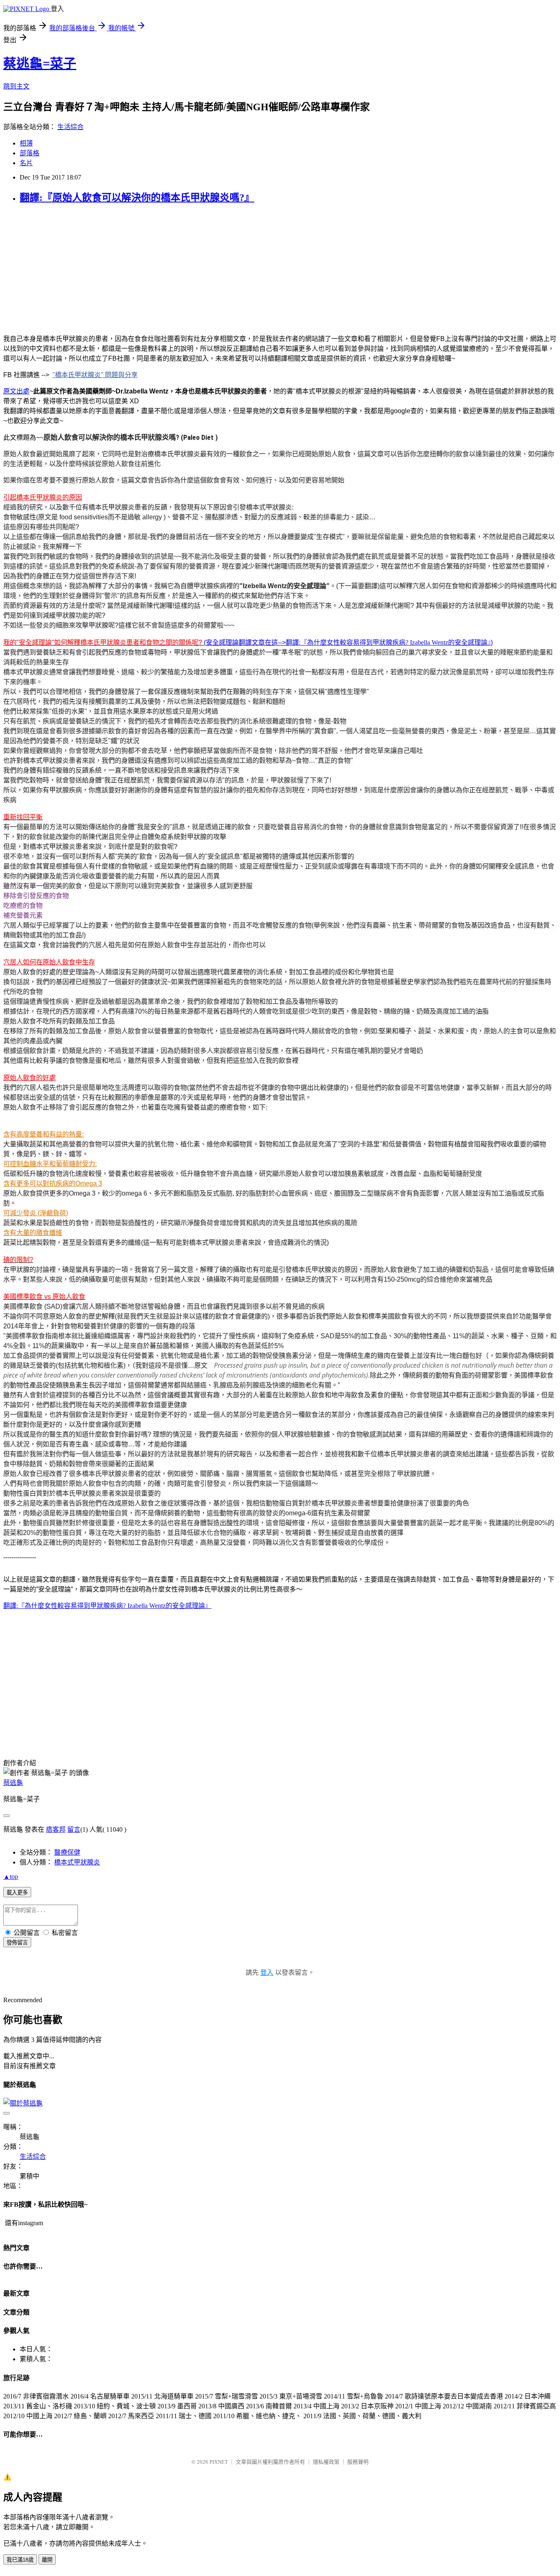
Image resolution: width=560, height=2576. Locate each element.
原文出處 (16, 391)
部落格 (30, 153)
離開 (47, 2560)
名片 (26, 163)
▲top (11, 1877)
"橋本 (60, 375)
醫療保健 (67, 1852)
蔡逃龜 (13, 1783)
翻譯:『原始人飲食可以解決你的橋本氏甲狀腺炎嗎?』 (137, 198)
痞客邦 (56, 1829)
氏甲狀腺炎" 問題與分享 (103, 375)
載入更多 (17, 1893)
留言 (74, 1829)
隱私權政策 (326, 2462)
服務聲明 (358, 2462)
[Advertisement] (249, 269)
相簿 (26, 143)
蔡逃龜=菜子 (40, 64)
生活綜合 (71, 127)
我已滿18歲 (20, 2560)
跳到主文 (16, 86)
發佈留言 (17, 1943)
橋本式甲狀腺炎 (77, 1862)
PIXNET (219, 2462)
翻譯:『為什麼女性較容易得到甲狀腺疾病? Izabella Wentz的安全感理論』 (388, 642)
